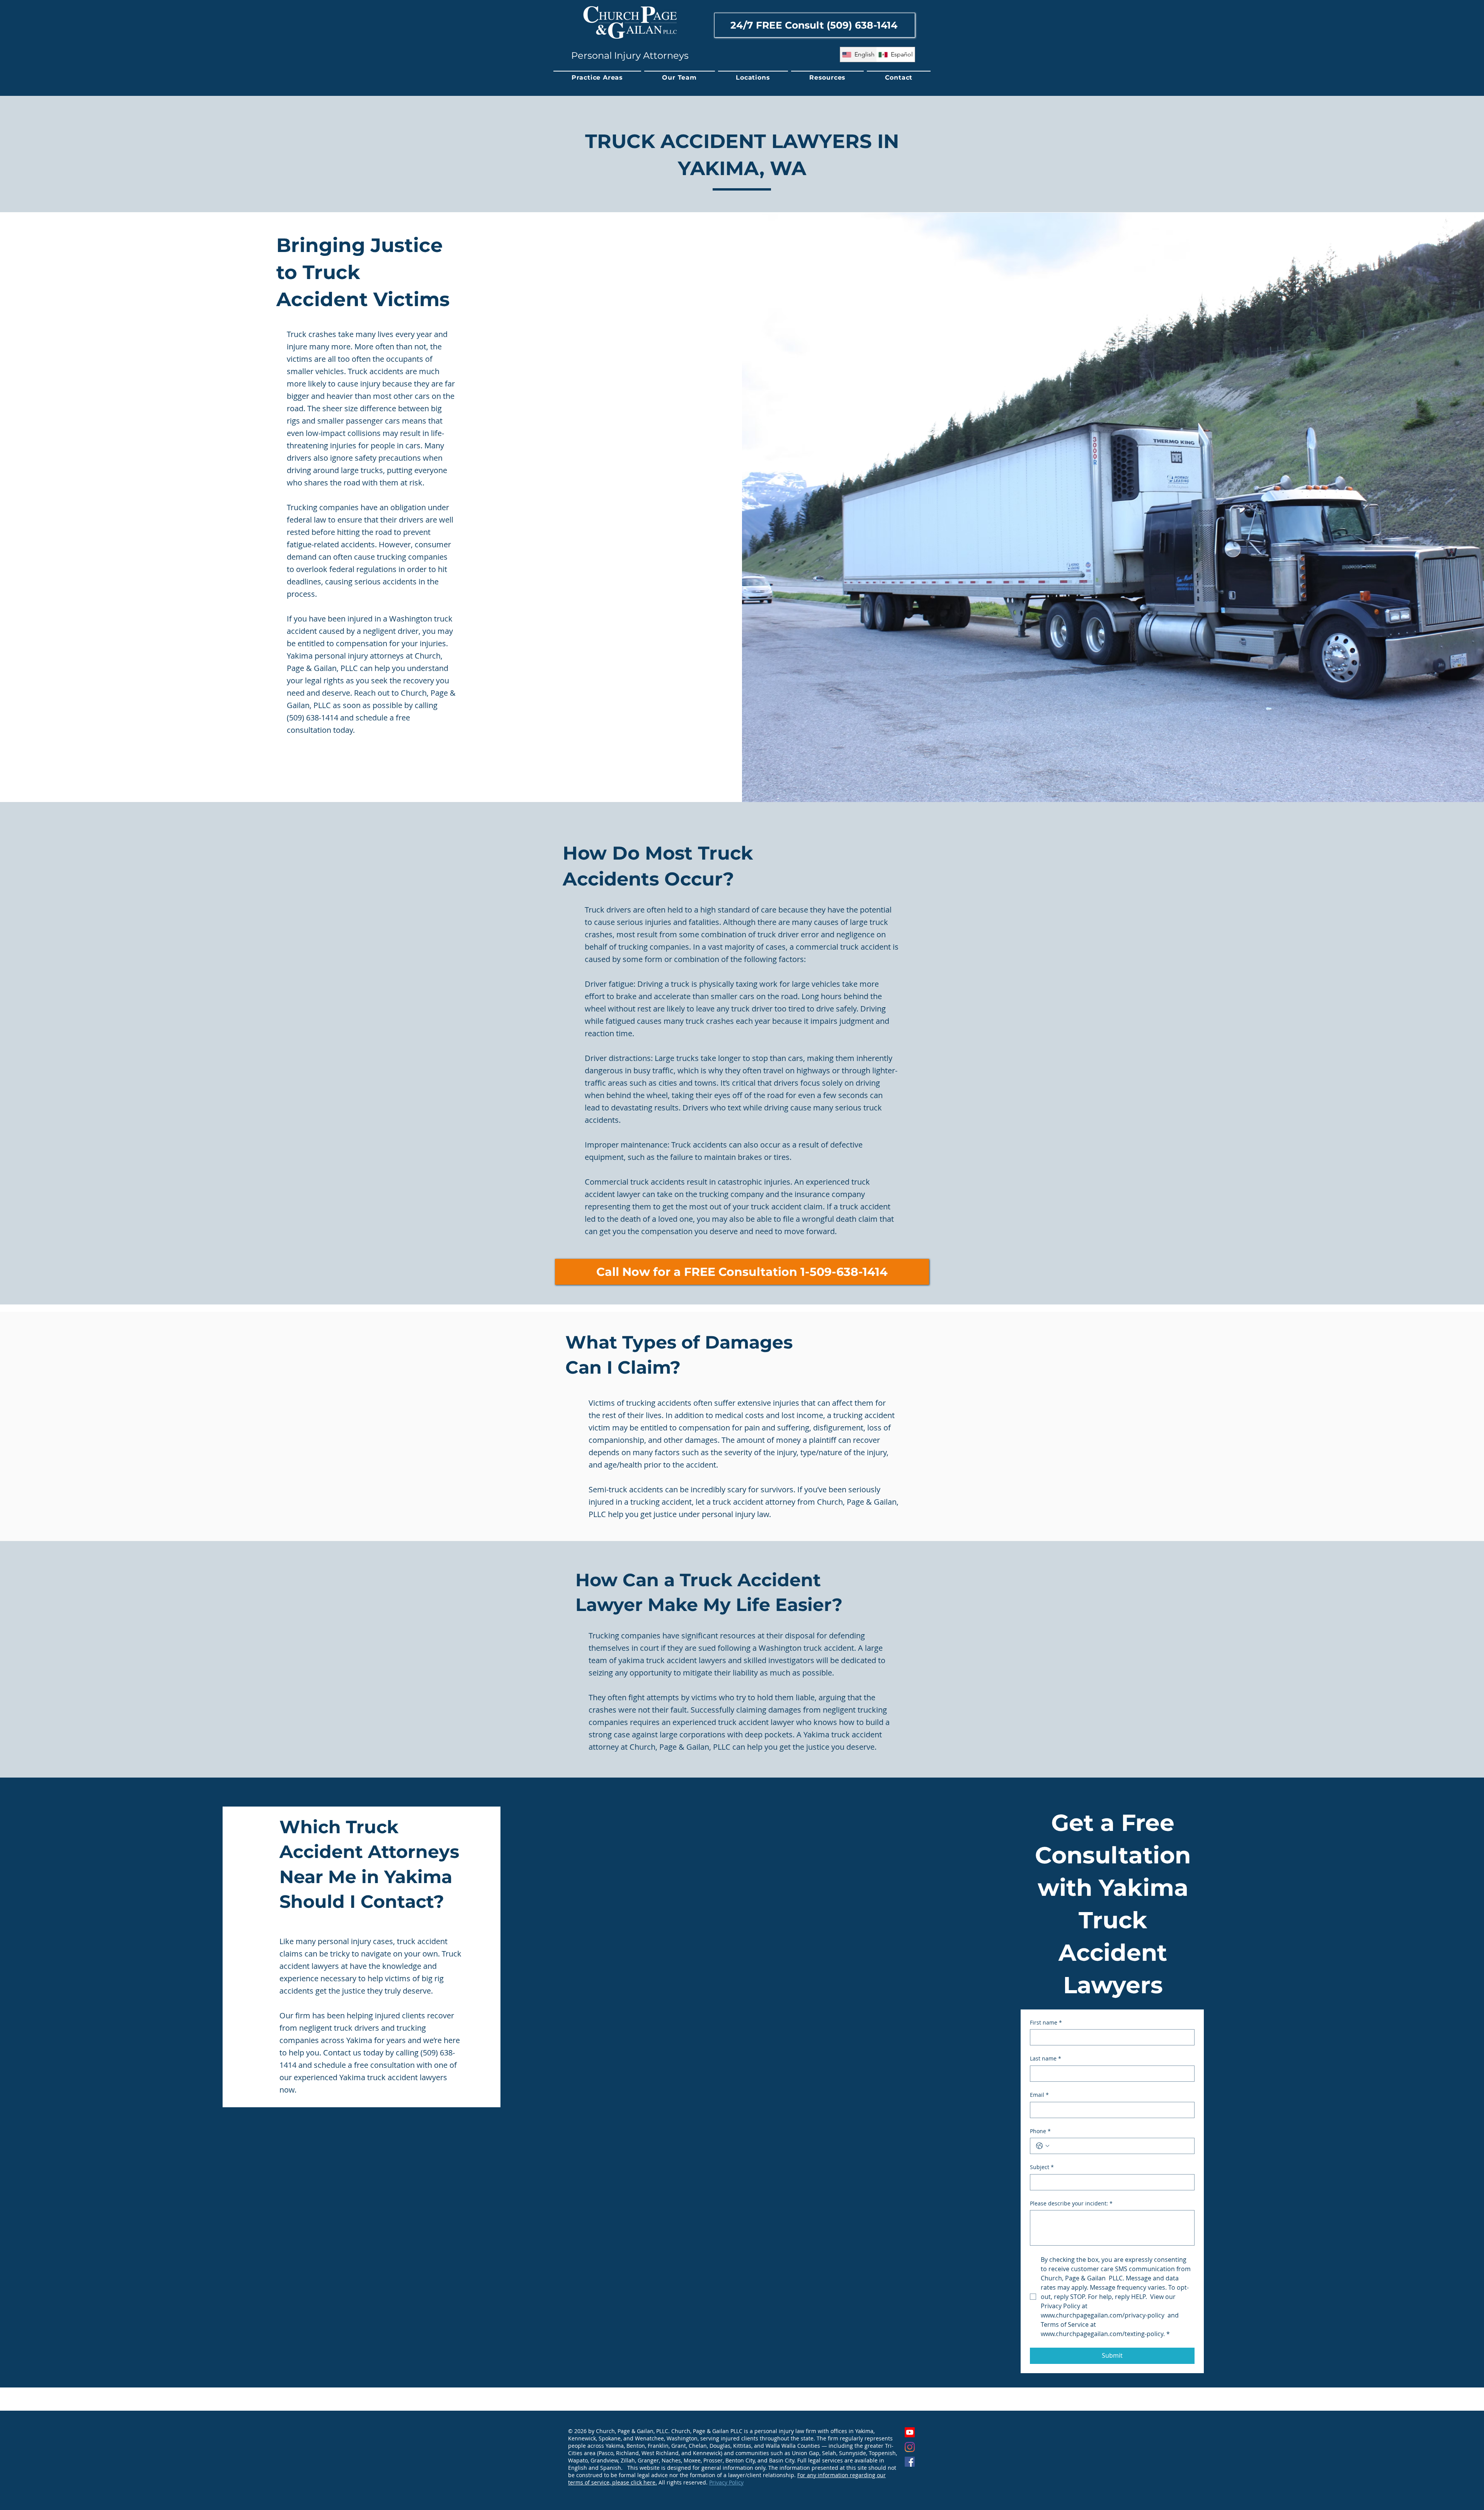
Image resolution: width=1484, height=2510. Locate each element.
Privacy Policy (726, 2482)
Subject (1042, 2167)
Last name (1046, 2058)
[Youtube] (910, 2432)
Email (1039, 2095)
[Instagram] (910, 2447)
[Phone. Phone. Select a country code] (1043, 2146)
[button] (597, 78)
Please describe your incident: (1071, 2203)
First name (1046, 2022)
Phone (1040, 2131)
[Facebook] (910, 2462)
